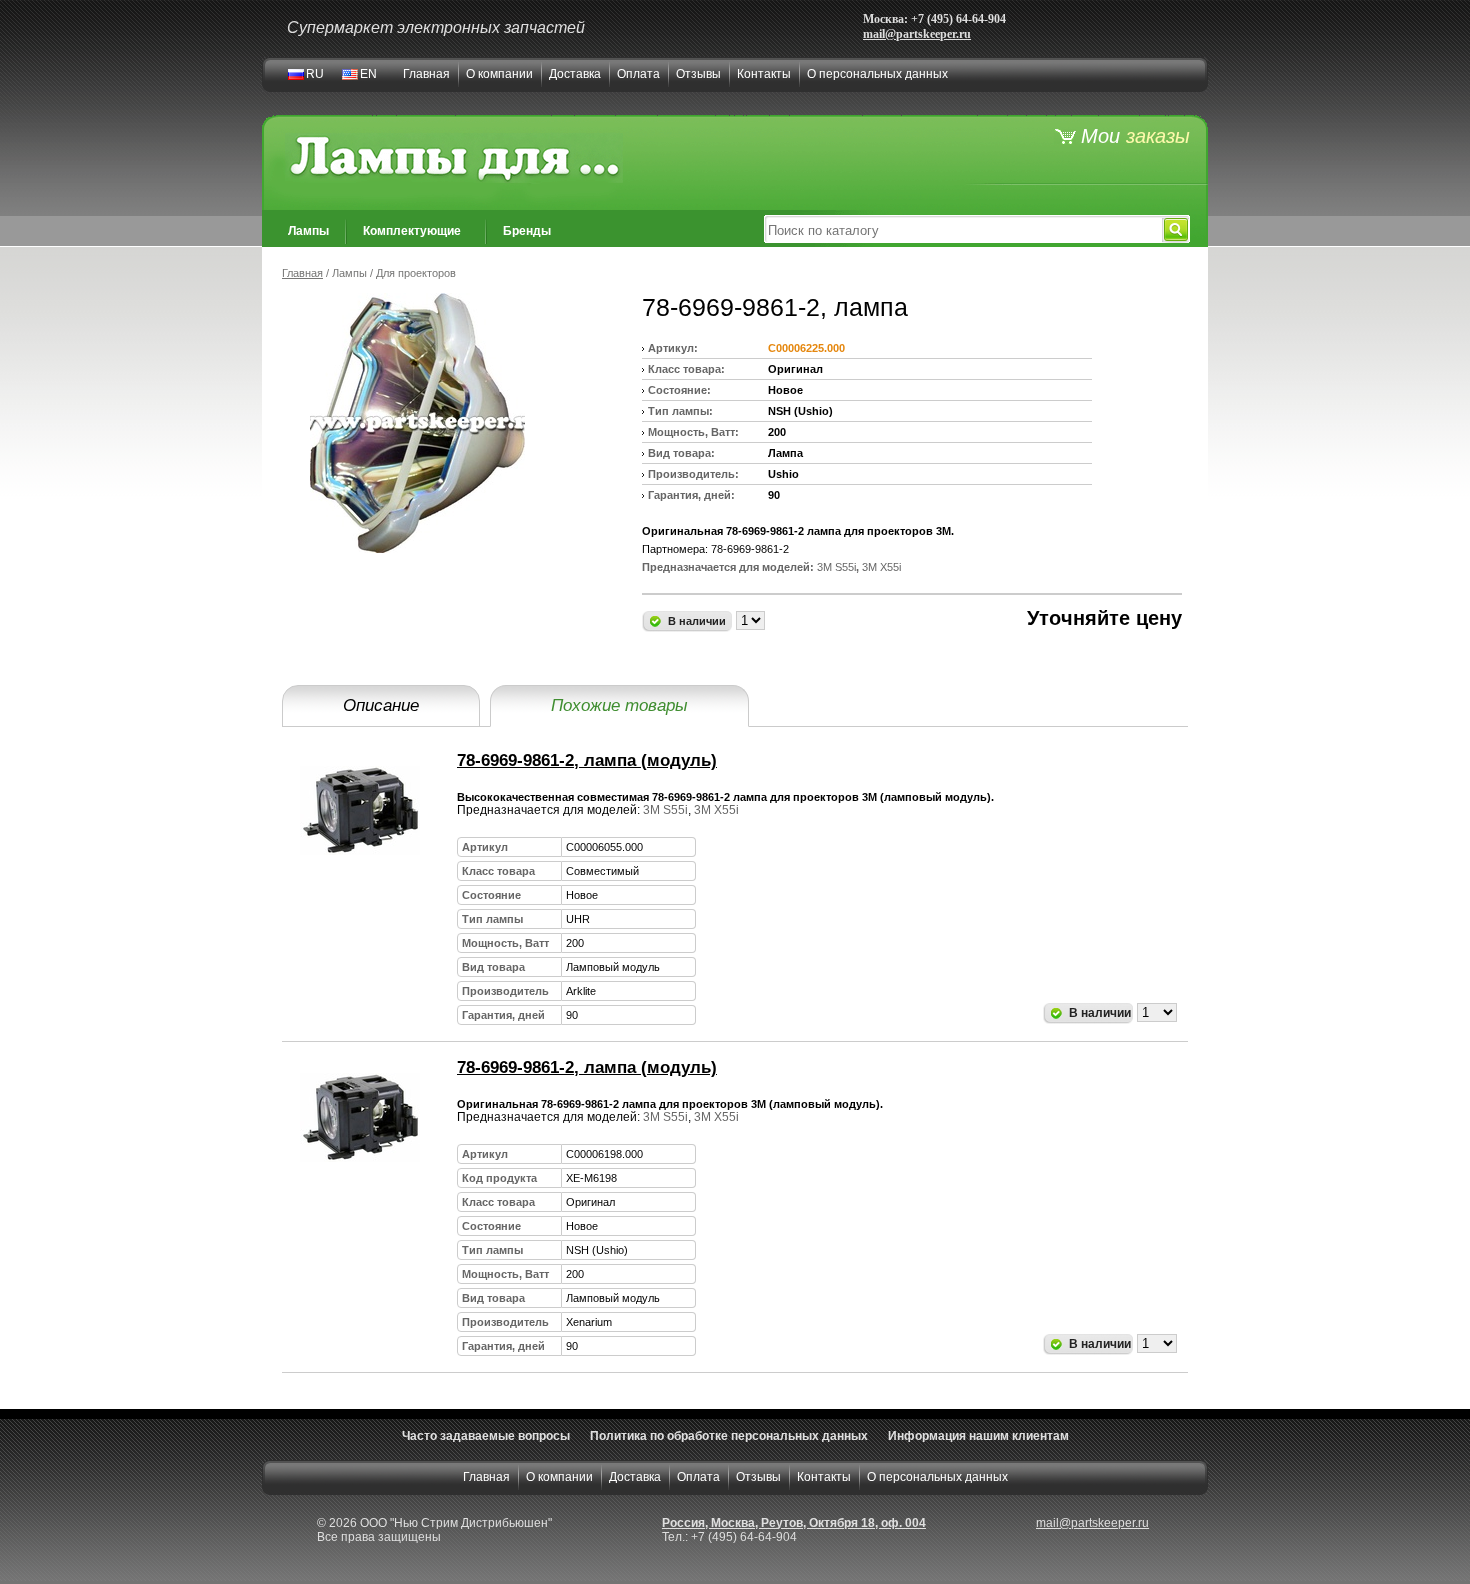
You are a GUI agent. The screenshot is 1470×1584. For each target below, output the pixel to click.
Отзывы (698, 74)
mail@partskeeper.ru (917, 34)
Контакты (764, 74)
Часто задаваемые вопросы (486, 1436)
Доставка (575, 74)
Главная (426, 74)
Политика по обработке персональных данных (729, 1436)
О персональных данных (877, 74)
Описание (381, 705)
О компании (499, 74)
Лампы (308, 231)
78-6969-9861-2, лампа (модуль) (587, 760)
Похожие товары (619, 705)
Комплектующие (412, 231)
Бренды (527, 231)
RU (315, 74)
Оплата (638, 74)
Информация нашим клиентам (978, 1436)
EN (368, 74)
